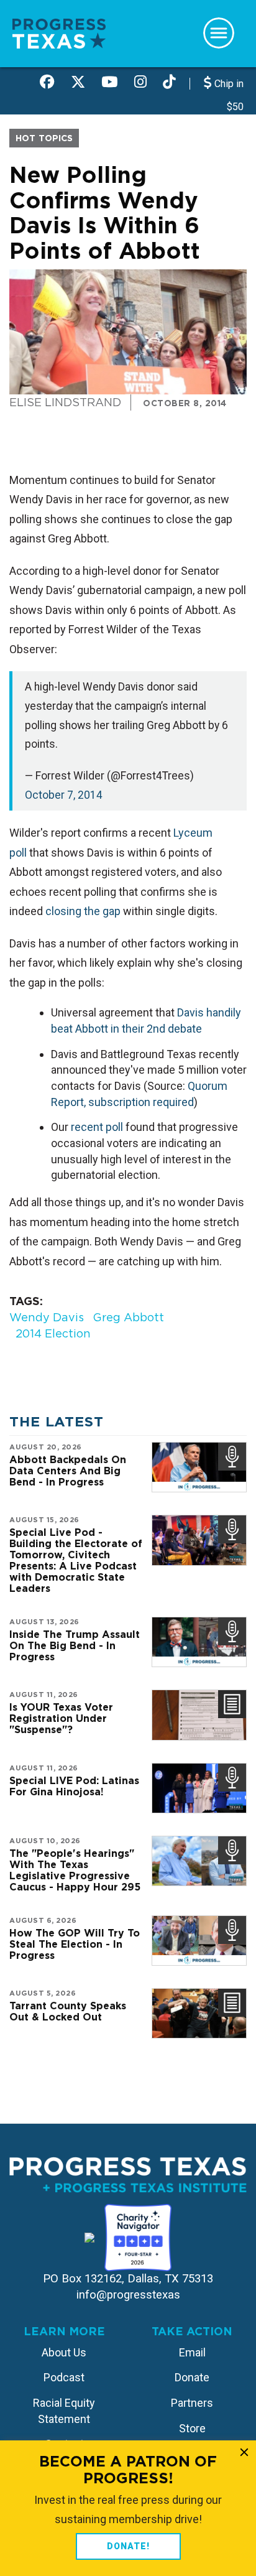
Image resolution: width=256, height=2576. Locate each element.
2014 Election (53, 1333)
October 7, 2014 (64, 795)
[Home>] (59, 33)
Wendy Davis (47, 1317)
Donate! (128, 2546)
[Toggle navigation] (219, 33)
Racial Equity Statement (64, 2411)
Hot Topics (44, 138)
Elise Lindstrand (65, 402)
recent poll (97, 1127)
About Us (64, 2352)
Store (192, 2428)
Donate (192, 2377)
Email (192, 2352)
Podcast (64, 2377)
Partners (192, 2403)
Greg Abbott (128, 1317)
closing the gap (83, 911)
